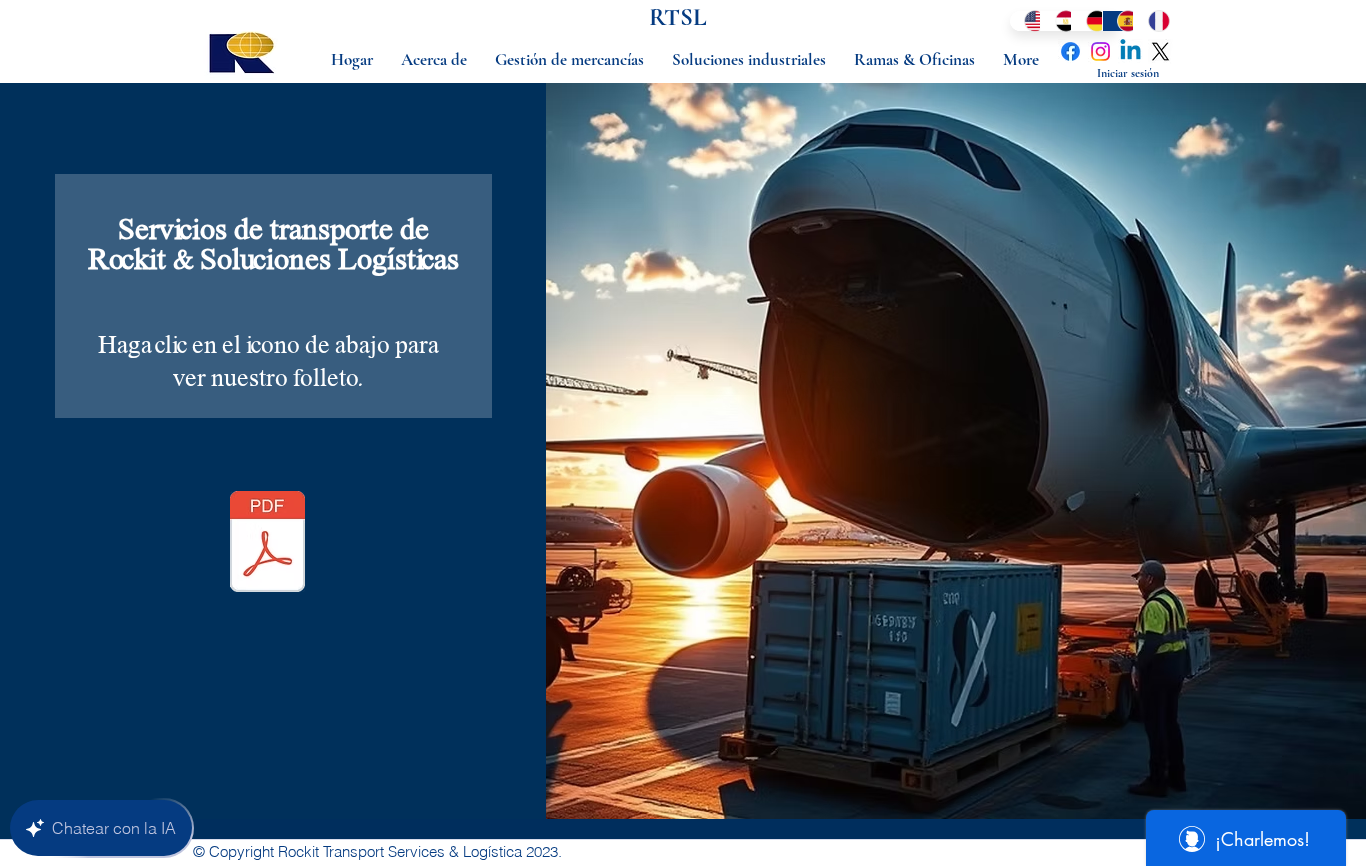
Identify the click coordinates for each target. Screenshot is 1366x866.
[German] (1086, 21)
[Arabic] (1055, 21)
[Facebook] (1070, 51)
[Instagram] (1100, 51)
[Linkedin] (1130, 51)
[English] (1025, 21)
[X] (1160, 51)
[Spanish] (1117, 21)
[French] (1148, 21)
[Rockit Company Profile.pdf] (267, 544)
